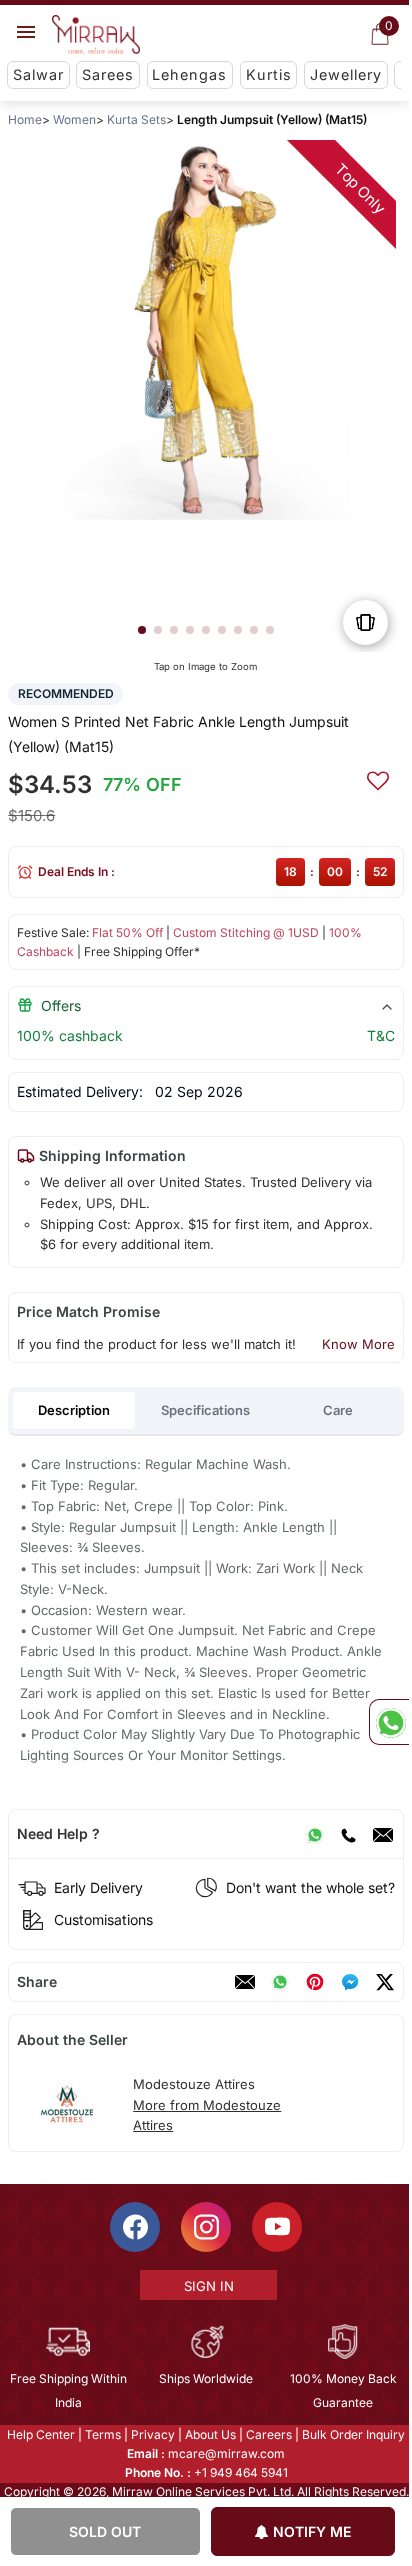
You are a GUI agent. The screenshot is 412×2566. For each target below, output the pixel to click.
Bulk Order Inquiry (352, 2434)
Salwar (38, 74)
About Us (209, 2434)
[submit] (378, 778)
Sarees (108, 74)
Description (74, 1410)
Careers (268, 2434)
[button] (142, 630)
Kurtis (269, 74)
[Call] (348, 1834)
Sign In (207, 2286)
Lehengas (189, 74)
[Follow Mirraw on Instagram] (205, 2227)
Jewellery (346, 74)
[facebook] (350, 1982)
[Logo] (96, 35)
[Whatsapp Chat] (389, 1722)
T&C (381, 1035)
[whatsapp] (280, 1982)
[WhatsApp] (315, 1834)
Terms (102, 2434)
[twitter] (385, 1982)
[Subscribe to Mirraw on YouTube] (276, 2227)
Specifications (205, 1410)
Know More (358, 1344)
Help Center (40, 2434)
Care (338, 1410)
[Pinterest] (315, 1982)
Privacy (152, 2434)
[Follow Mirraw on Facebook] (134, 2227)
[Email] (383, 1834)
